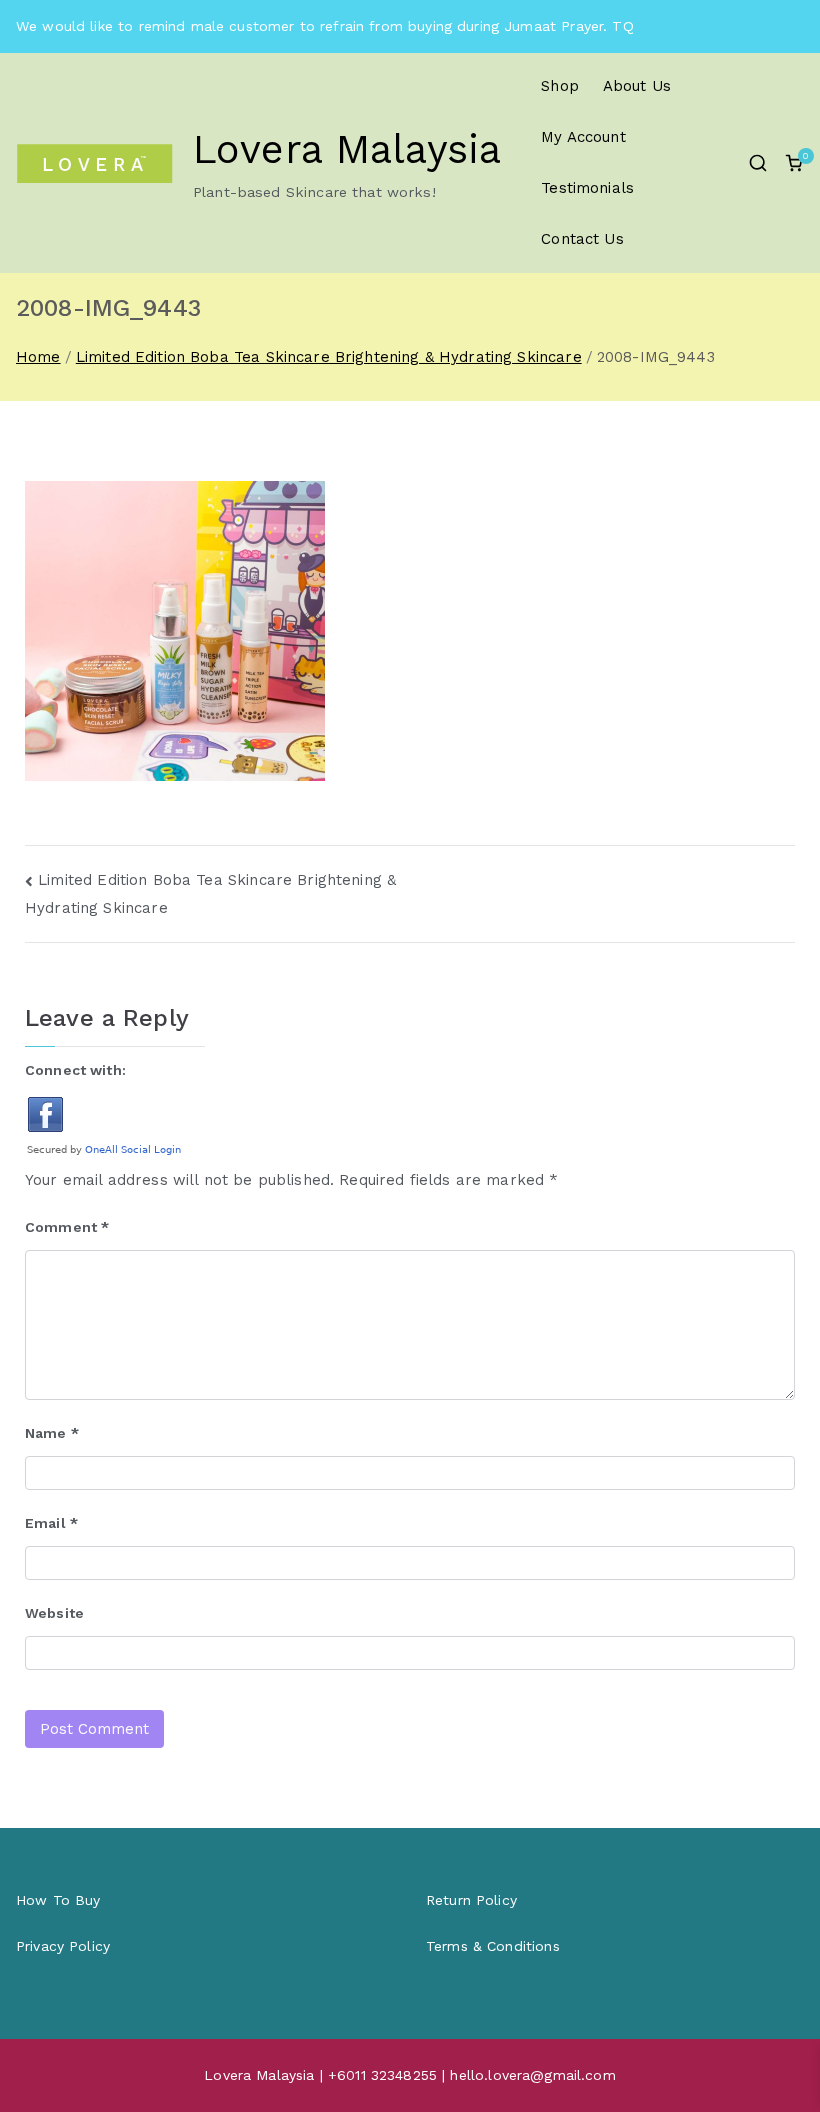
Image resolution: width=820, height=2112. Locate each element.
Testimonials (587, 188)
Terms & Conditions (493, 1946)
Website (54, 1613)
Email (51, 1523)
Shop (560, 86)
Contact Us (582, 239)
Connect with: (75, 1070)
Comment (67, 1227)
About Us (637, 86)
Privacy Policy (63, 1946)
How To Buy (58, 1900)
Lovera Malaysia (347, 149)
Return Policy (471, 1900)
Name (52, 1433)
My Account (583, 137)
